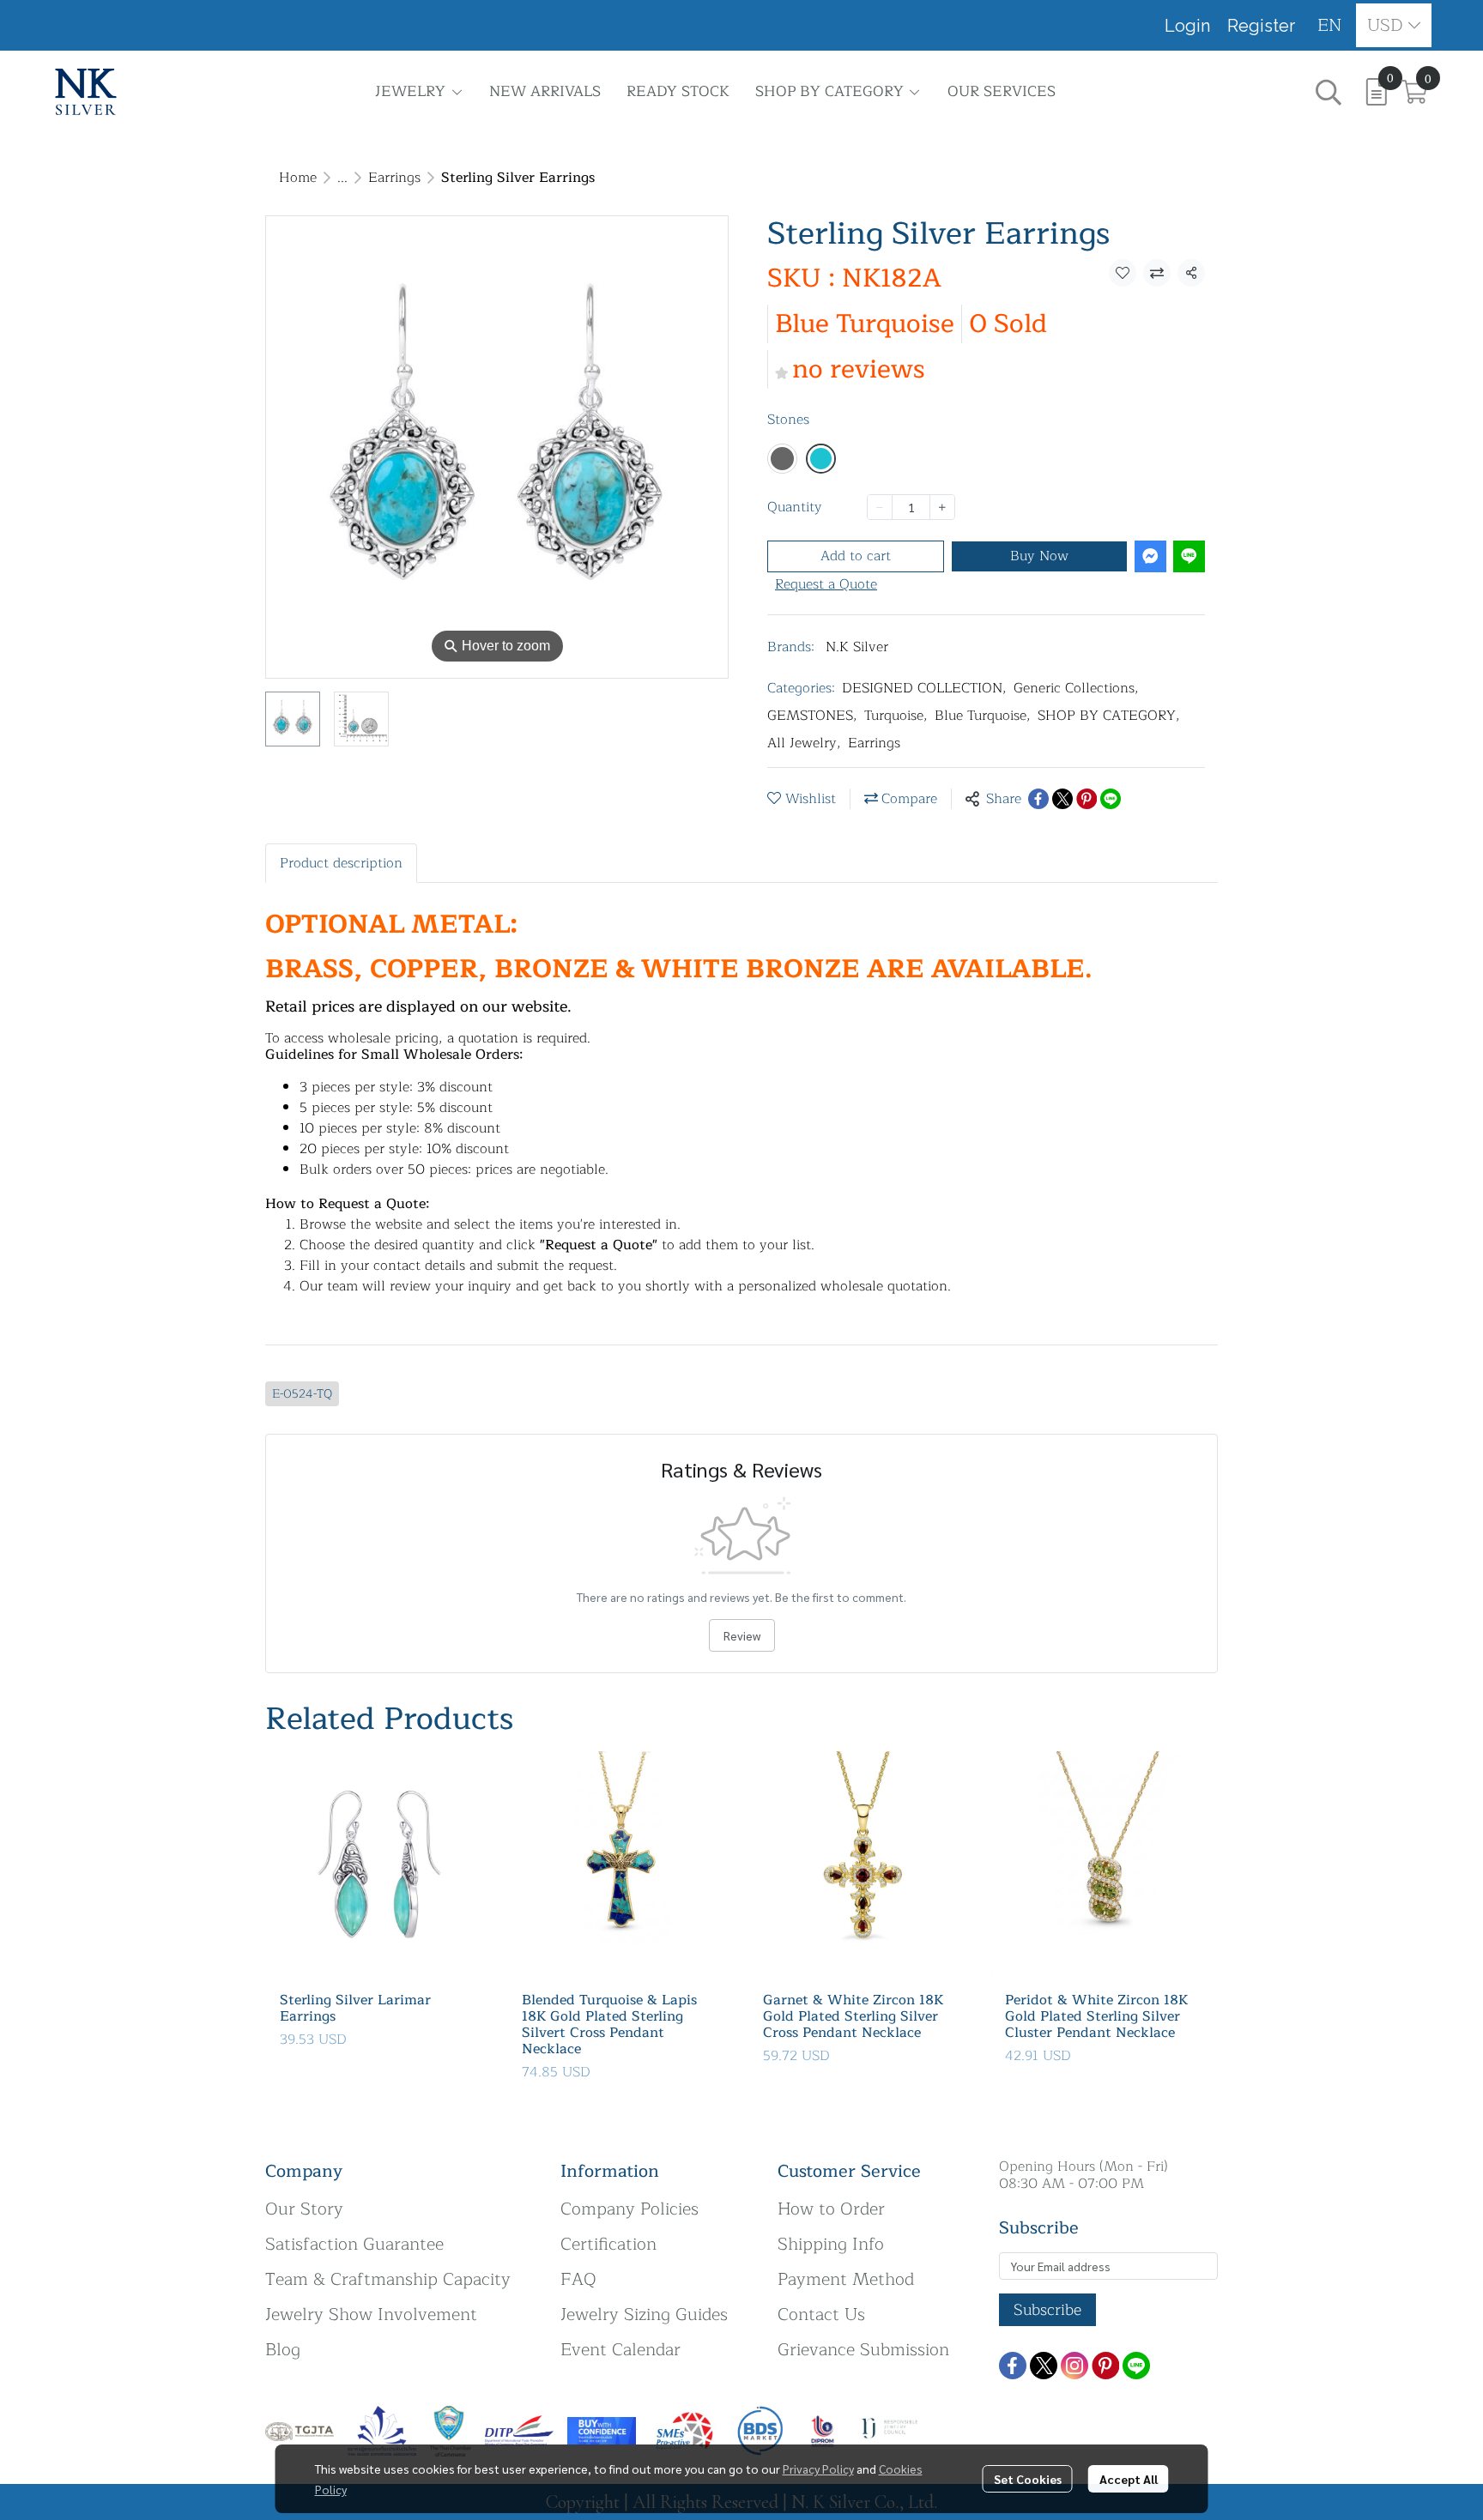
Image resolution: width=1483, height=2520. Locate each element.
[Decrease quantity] (880, 507)
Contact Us (821, 2315)
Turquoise (896, 716)
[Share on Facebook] (1038, 799)
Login (1187, 26)
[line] (1136, 2366)
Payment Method (846, 2279)
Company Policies (630, 2209)
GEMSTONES (812, 716)
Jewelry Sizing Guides (644, 2315)
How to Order (831, 2209)
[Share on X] (1062, 799)
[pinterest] (1105, 2366)
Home (298, 178)
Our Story (304, 2209)
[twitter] (1044, 2366)
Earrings (394, 178)
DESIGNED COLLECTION (924, 688)
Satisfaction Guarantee (354, 2244)
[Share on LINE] (1111, 799)
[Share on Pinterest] (1087, 799)
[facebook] (1013, 2366)
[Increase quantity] (942, 507)
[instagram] (1074, 2366)
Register (1261, 26)
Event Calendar (620, 2350)
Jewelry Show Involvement (371, 2315)
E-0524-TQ (302, 1394)
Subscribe (1047, 2310)
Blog (283, 2350)
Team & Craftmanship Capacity (388, 2279)
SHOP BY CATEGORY (1109, 716)
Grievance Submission (863, 2350)
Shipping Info (831, 2244)
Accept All (1129, 2479)
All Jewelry (804, 743)
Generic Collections (1076, 688)
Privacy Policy (818, 2469)
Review (742, 1635)
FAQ (578, 2279)
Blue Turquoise (983, 716)
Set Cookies (1028, 2479)
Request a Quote (826, 584)
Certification (608, 2244)
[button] (1330, 25)
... (342, 178)
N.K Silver (857, 647)
